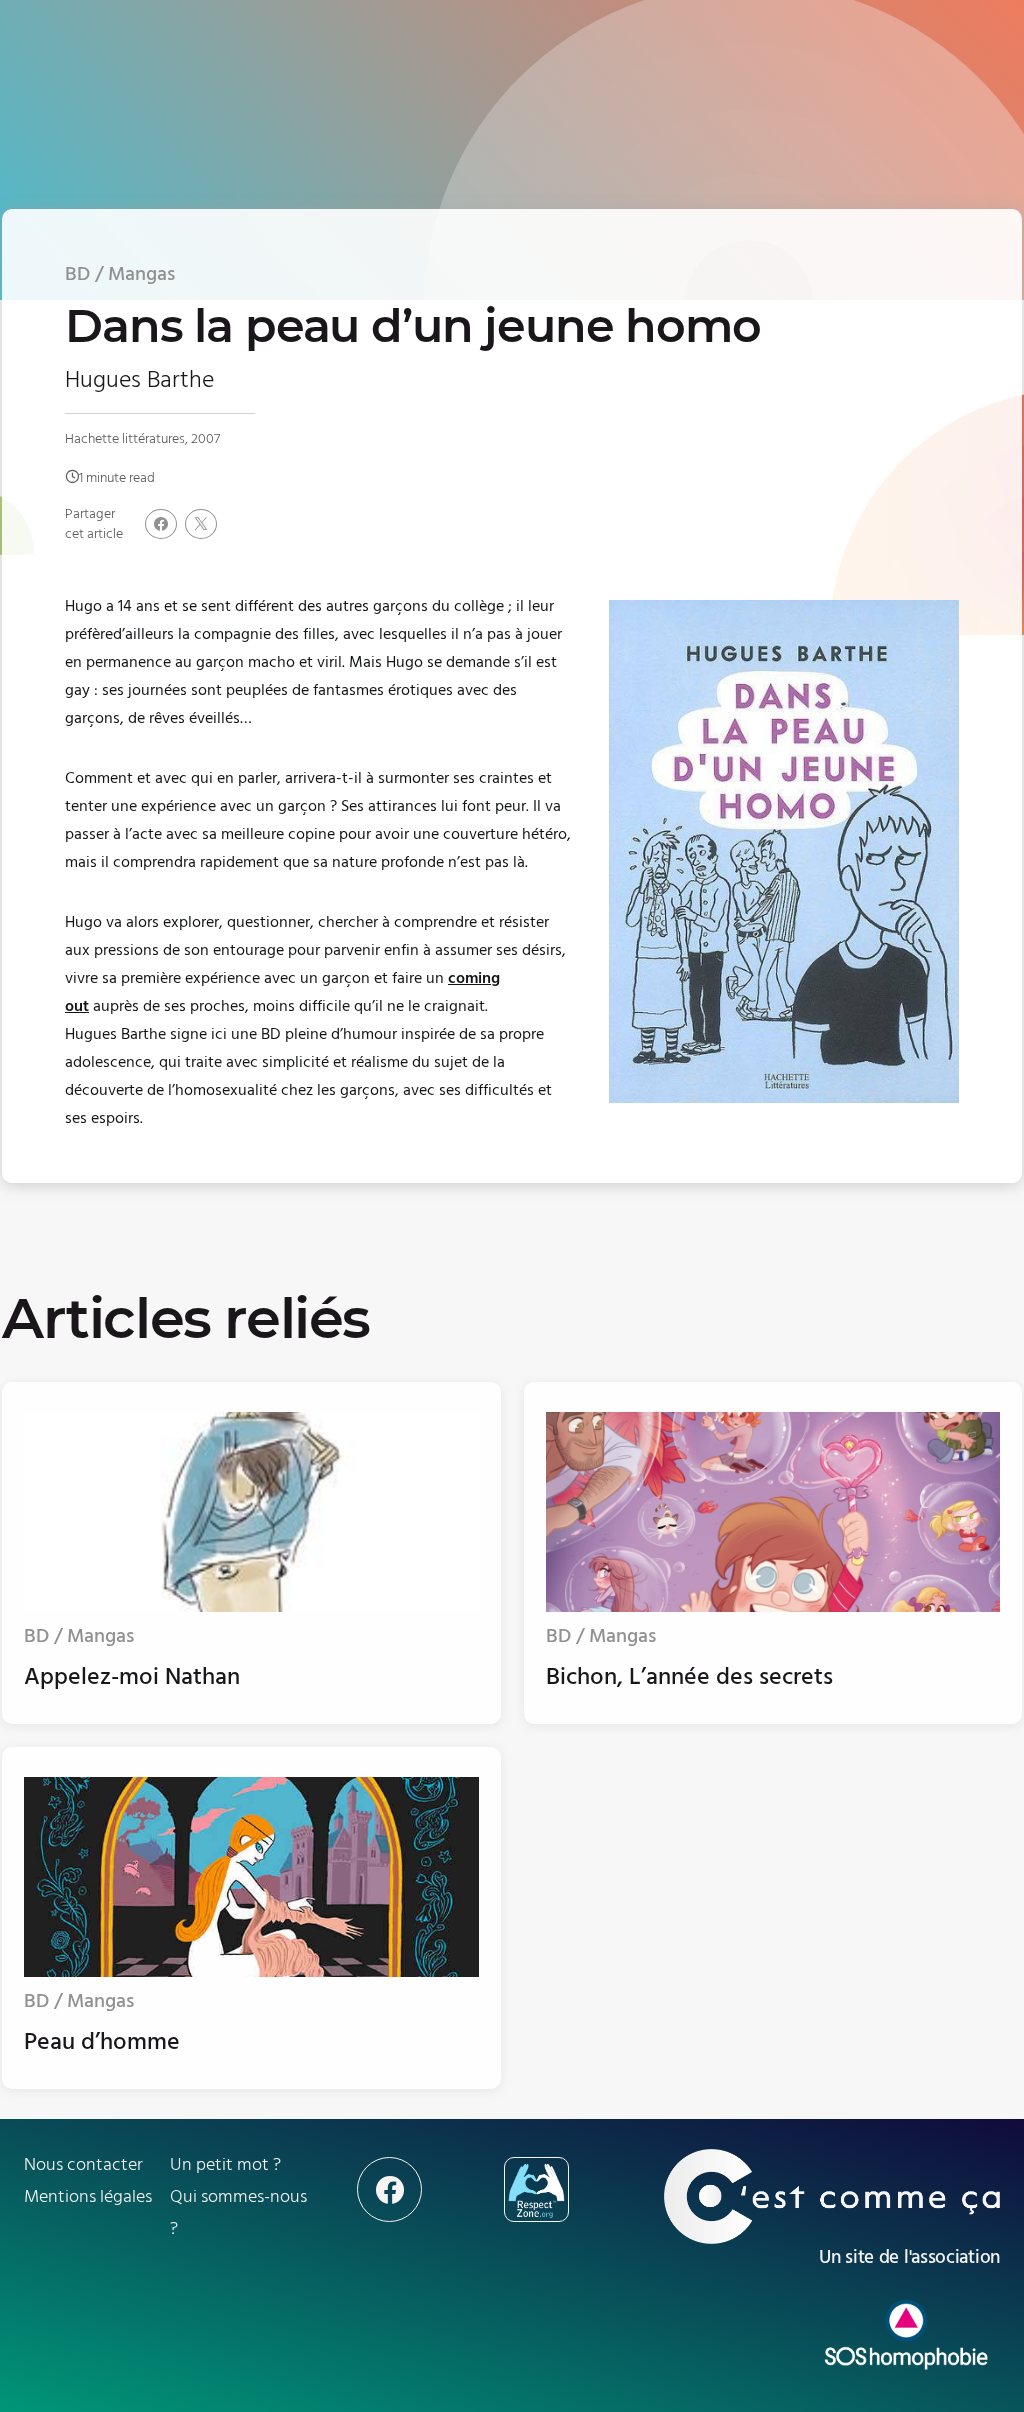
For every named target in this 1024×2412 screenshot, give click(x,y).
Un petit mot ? (225, 2164)
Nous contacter (83, 2164)
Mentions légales (88, 2196)
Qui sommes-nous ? (238, 2212)
